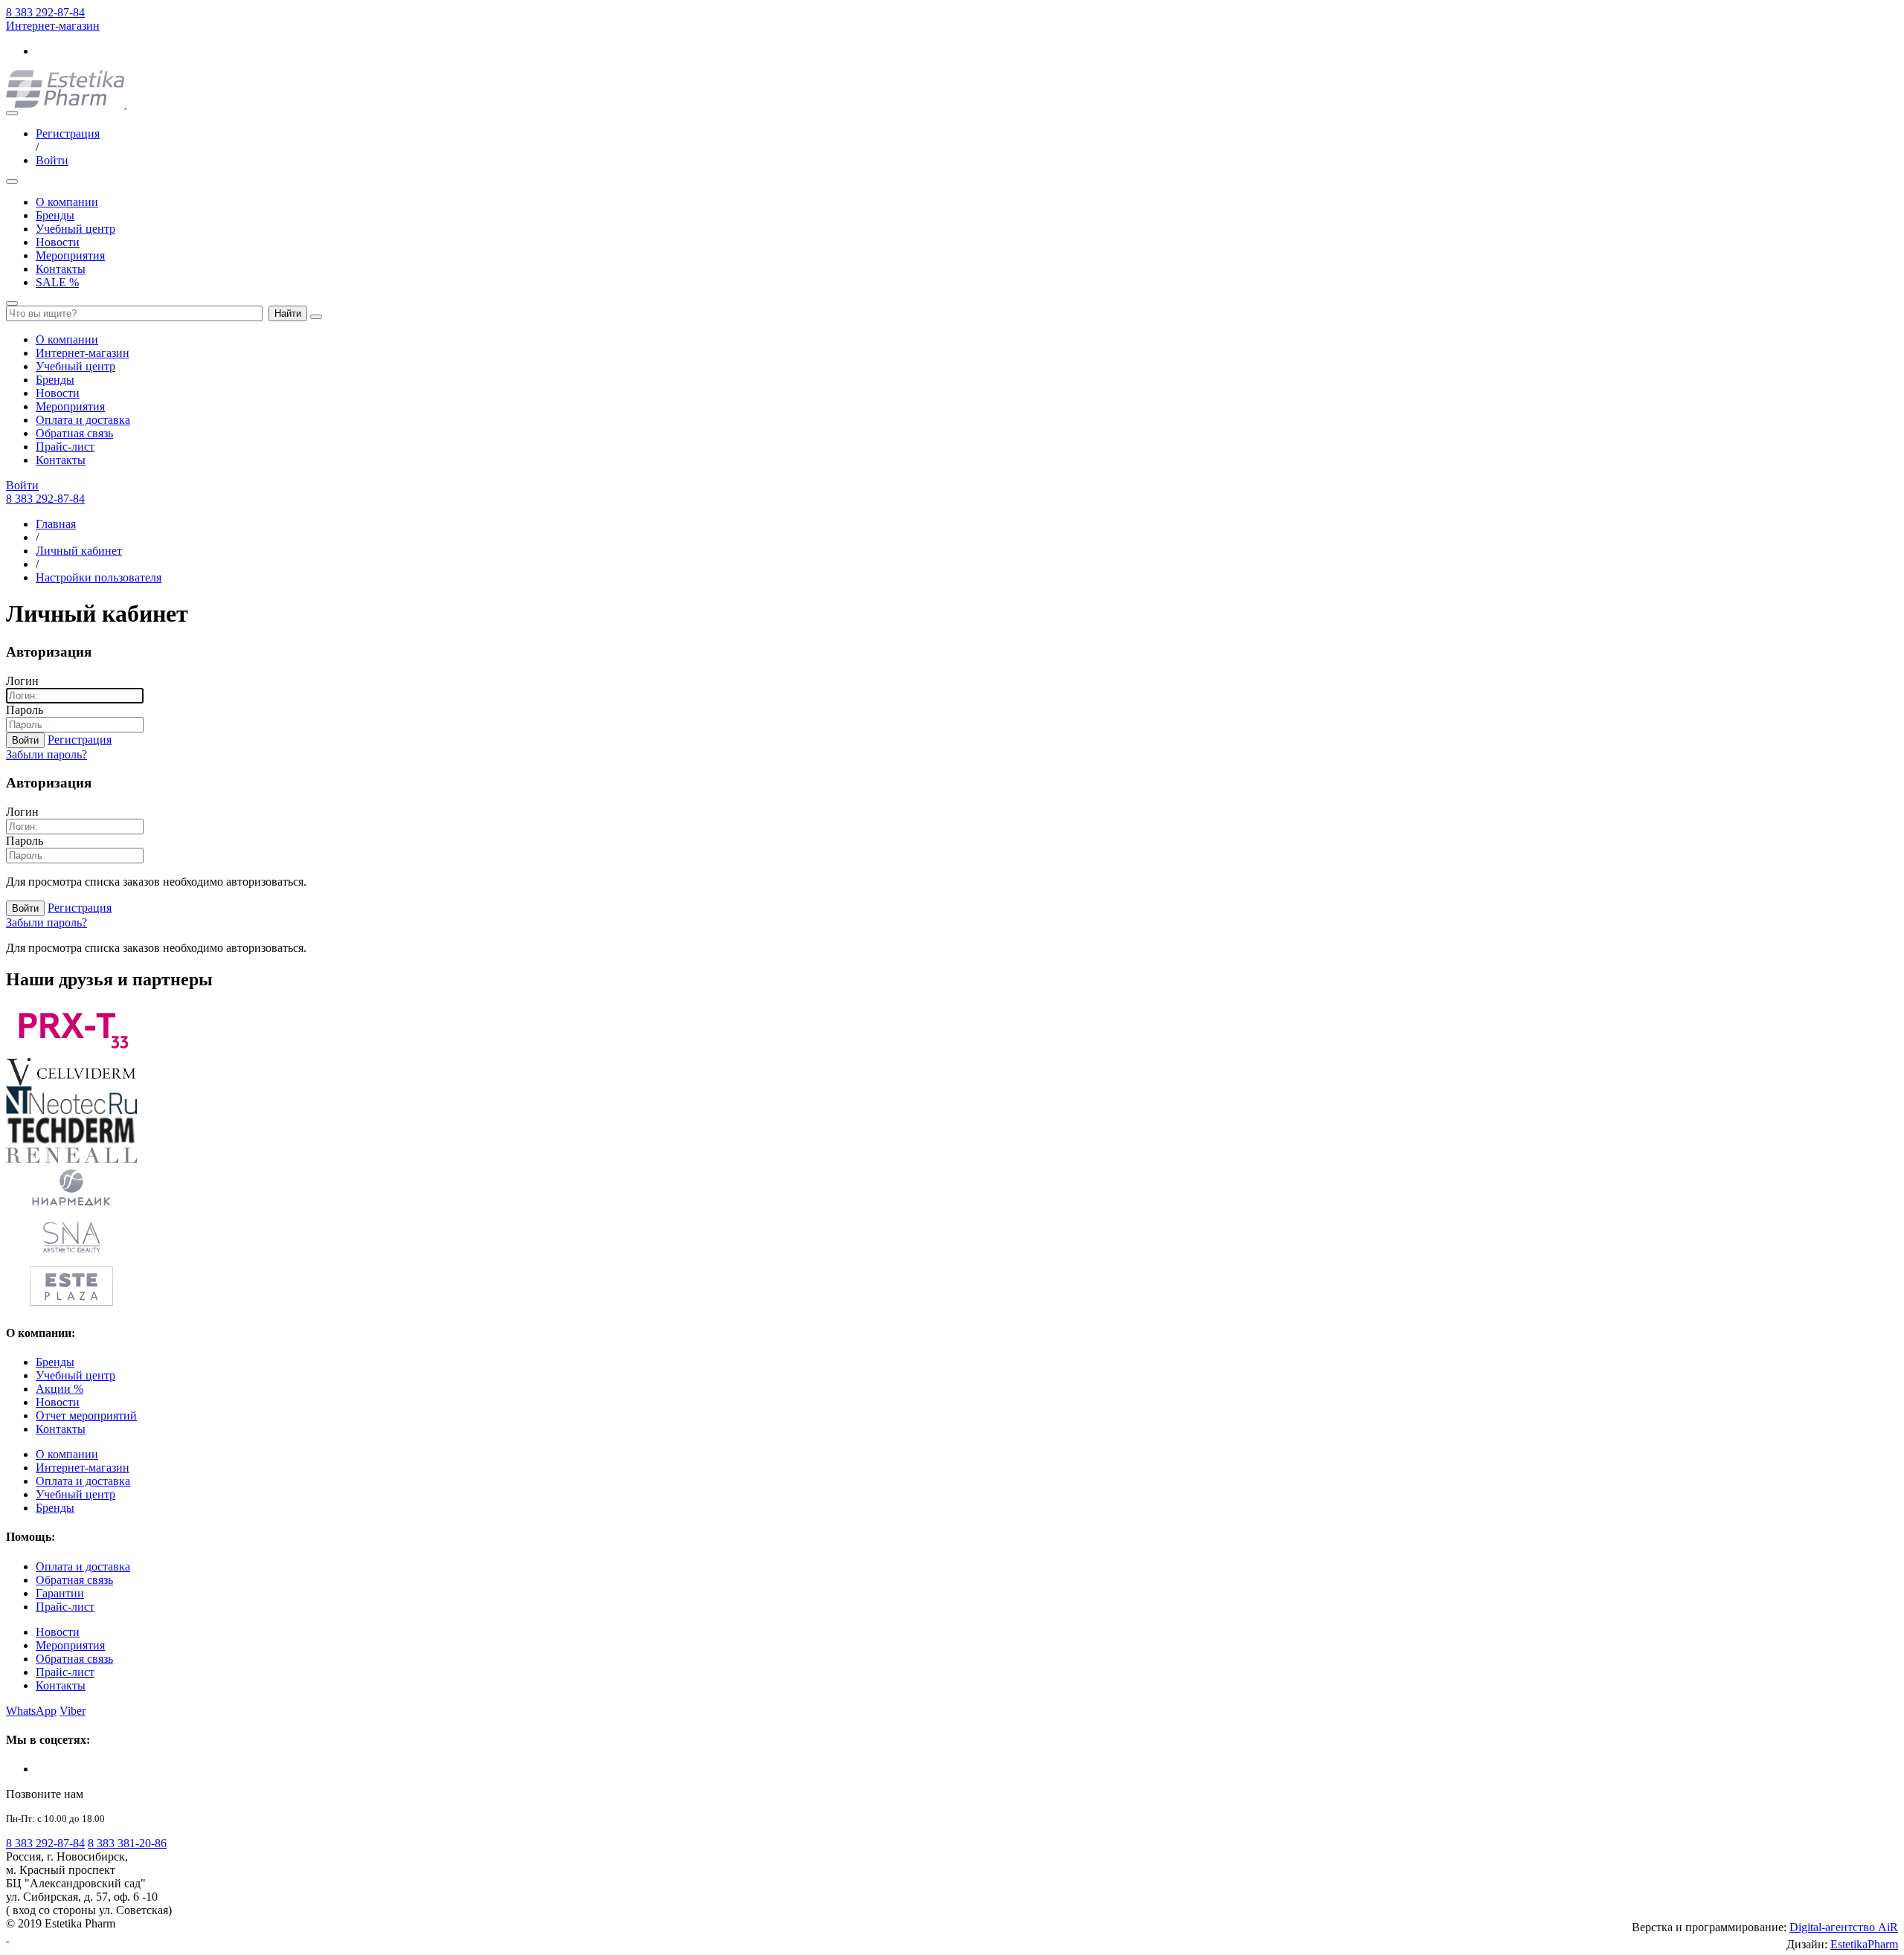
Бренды (55, 215)
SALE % (57, 282)
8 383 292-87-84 (45, 12)
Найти (288, 313)
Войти (52, 160)
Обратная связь (74, 433)
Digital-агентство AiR (1844, 1927)
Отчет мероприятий (86, 1415)
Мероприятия (70, 255)
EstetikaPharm (1864, 1944)
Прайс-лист (65, 447)
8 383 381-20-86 (127, 1843)
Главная (56, 524)
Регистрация (68, 133)
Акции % (59, 1389)
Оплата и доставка (83, 420)
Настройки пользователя (99, 577)
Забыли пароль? (46, 754)
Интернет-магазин (53, 26)
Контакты (61, 269)
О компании (67, 202)
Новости (58, 242)
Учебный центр (75, 229)
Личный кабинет (79, 551)
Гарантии (60, 1593)
